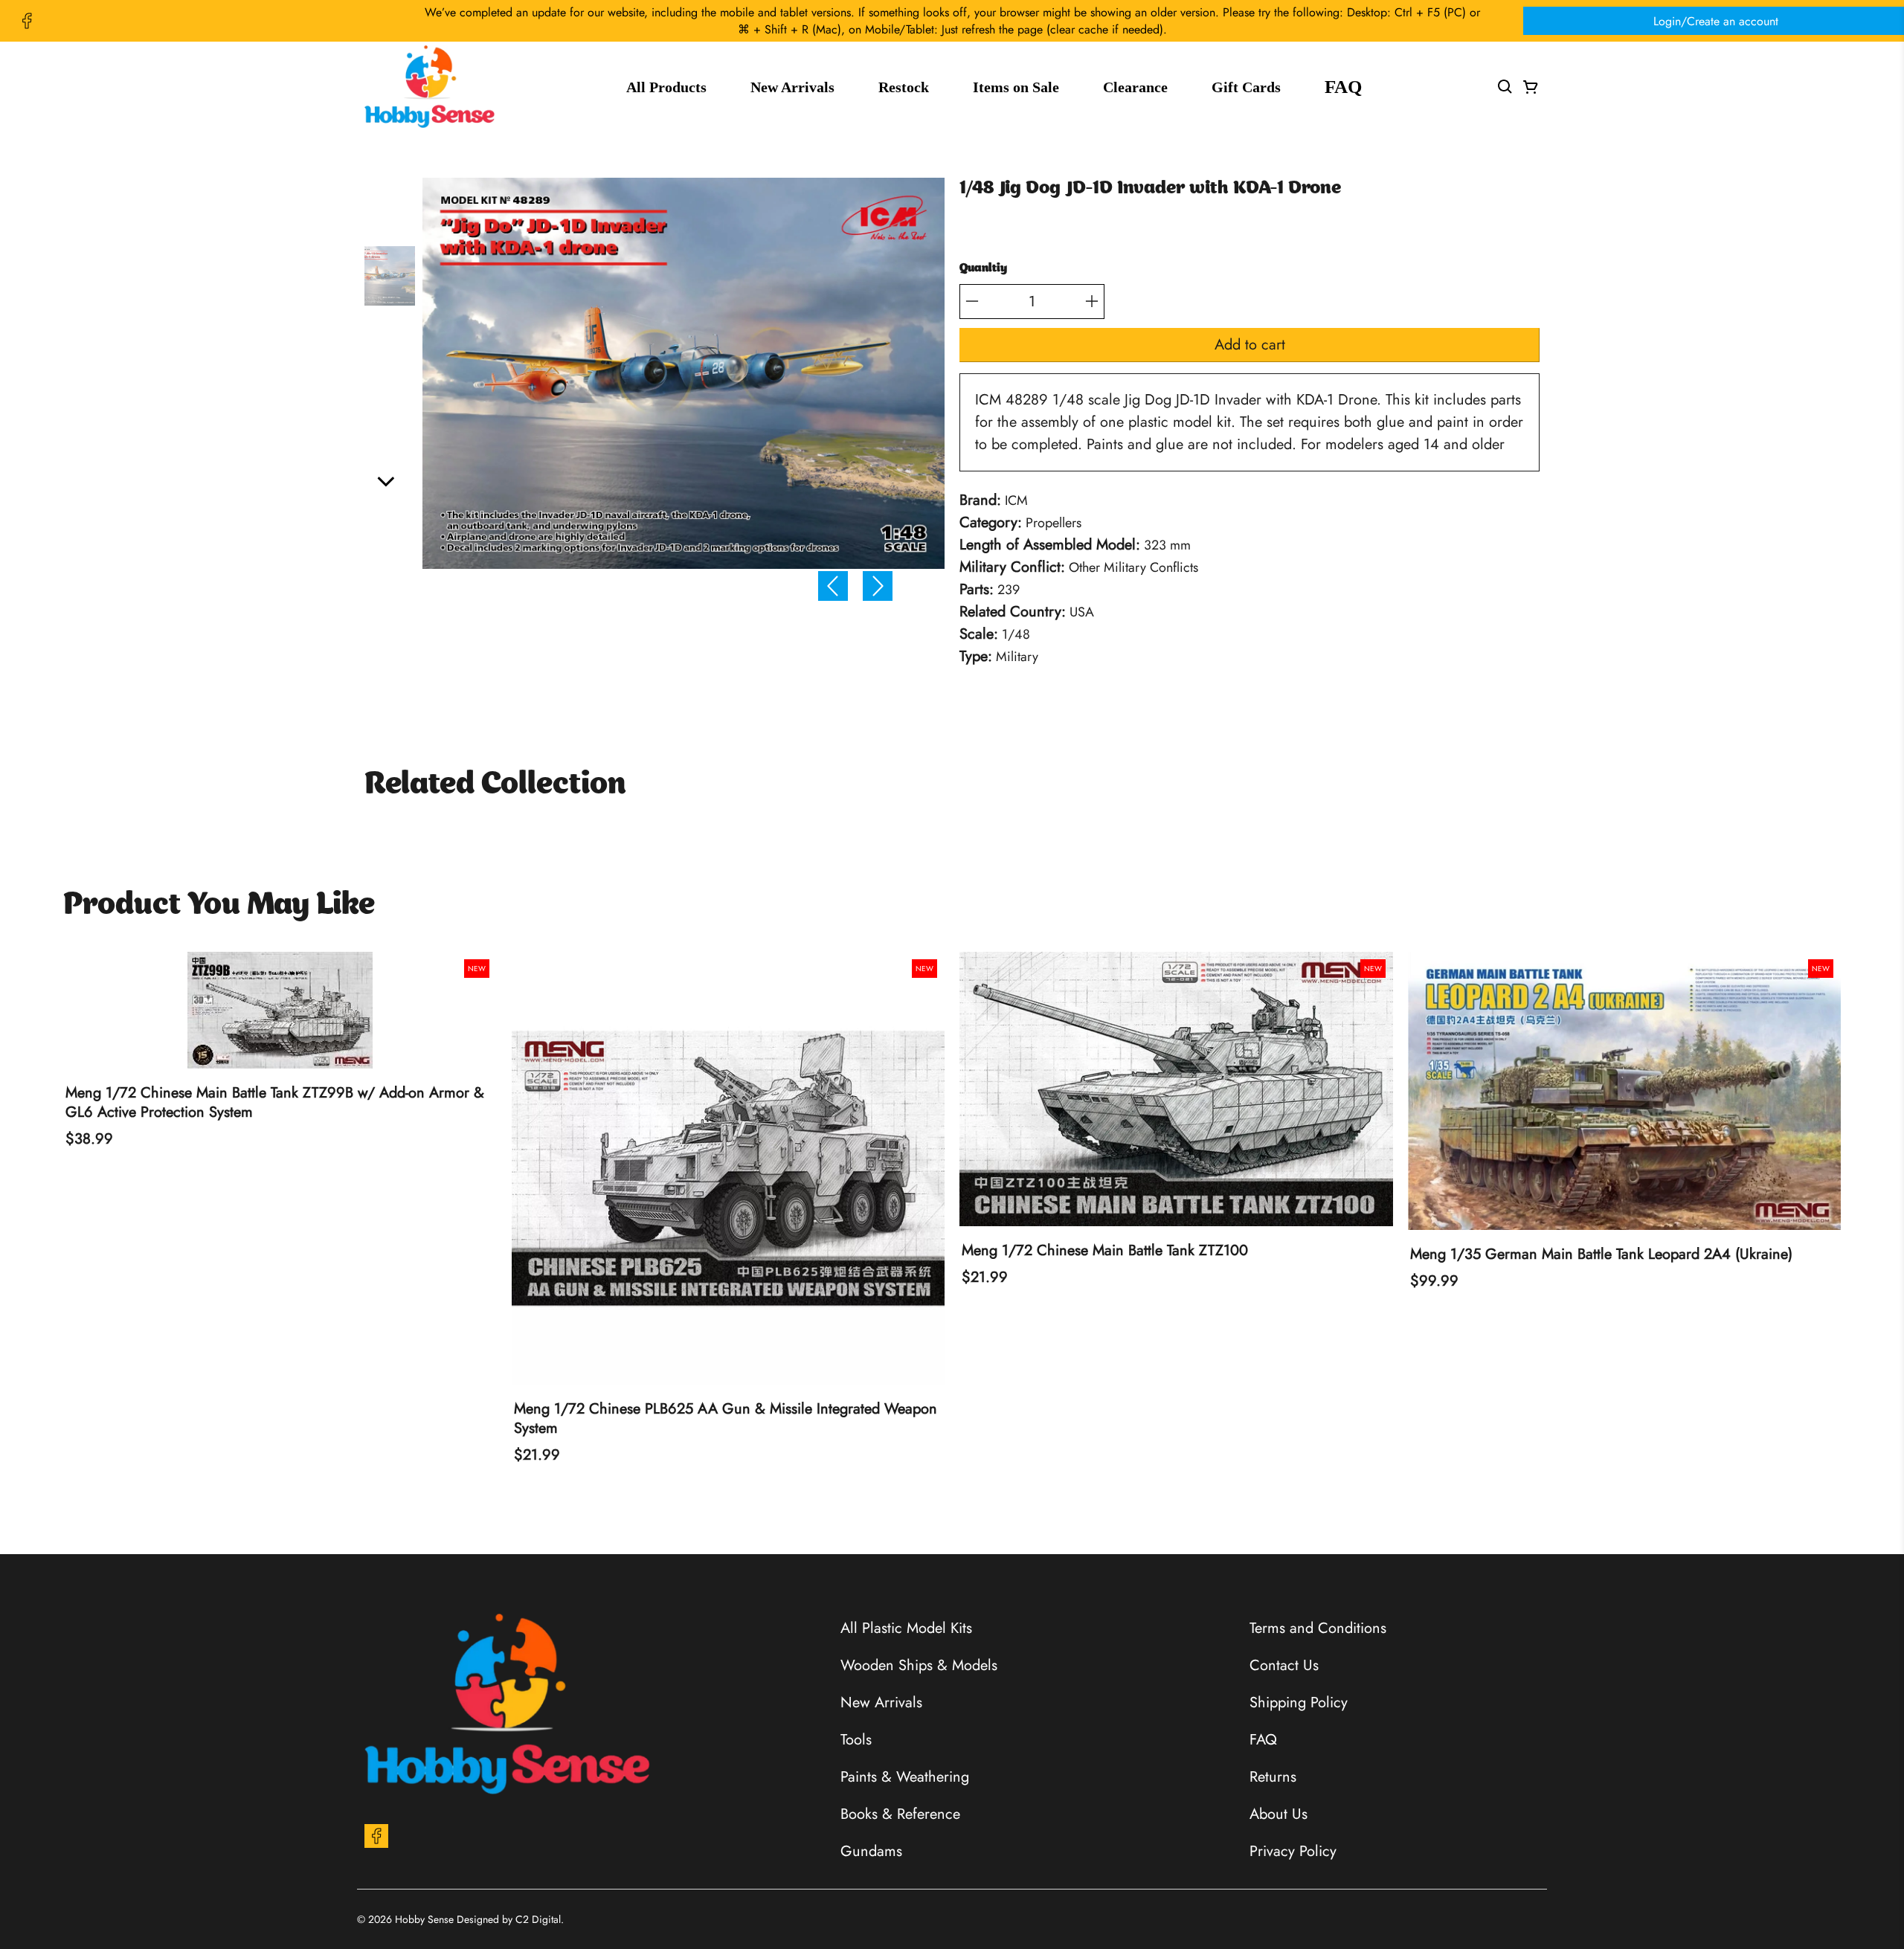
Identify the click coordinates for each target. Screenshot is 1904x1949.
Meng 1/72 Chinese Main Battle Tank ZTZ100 (1105, 1251)
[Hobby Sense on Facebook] (27, 21)
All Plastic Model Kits (906, 1628)
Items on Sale (1016, 87)
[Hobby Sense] (430, 87)
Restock (904, 87)
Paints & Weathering (905, 1777)
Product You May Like (219, 906)
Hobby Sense (424, 1919)
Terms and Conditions (1318, 1628)
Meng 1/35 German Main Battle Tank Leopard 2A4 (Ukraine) (1601, 1254)
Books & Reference (900, 1814)
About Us (1279, 1814)
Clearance (1135, 87)
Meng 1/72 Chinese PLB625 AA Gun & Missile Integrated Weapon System (726, 1419)
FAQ (1343, 87)
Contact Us (1284, 1665)
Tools (856, 1740)
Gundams (871, 1851)
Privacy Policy (1293, 1851)
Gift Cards (1246, 87)
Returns (1273, 1777)
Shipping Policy (1299, 1702)
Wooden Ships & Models (919, 1665)
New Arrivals (792, 87)
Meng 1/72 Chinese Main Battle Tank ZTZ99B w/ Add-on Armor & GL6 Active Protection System (275, 1103)
